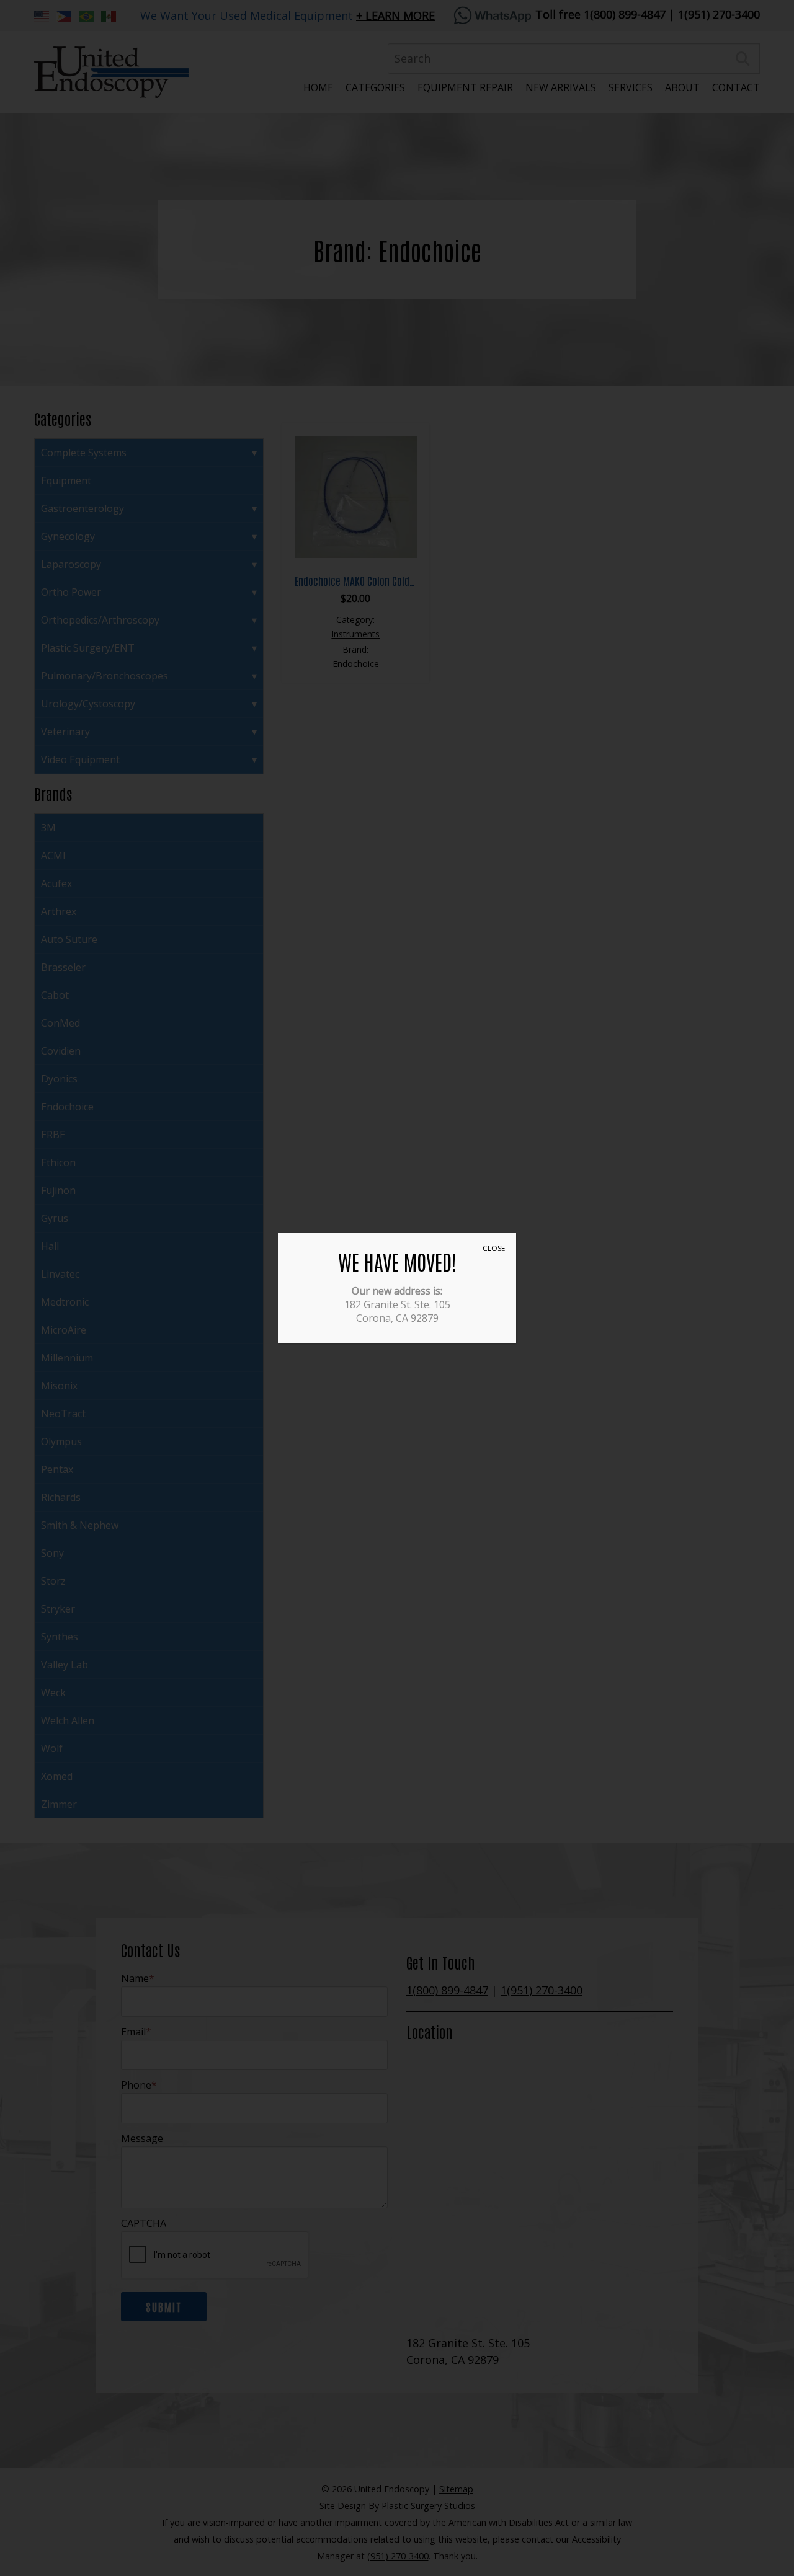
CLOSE (494, 1248)
